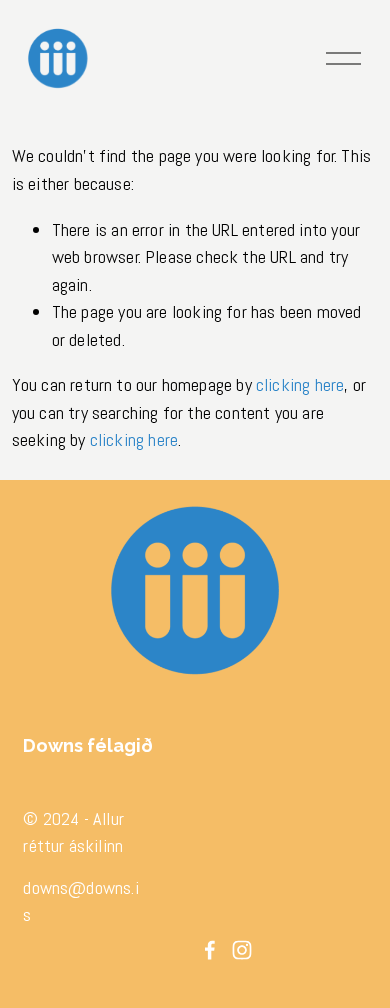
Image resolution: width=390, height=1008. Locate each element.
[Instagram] (242, 950)
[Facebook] (210, 950)
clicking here (300, 384)
